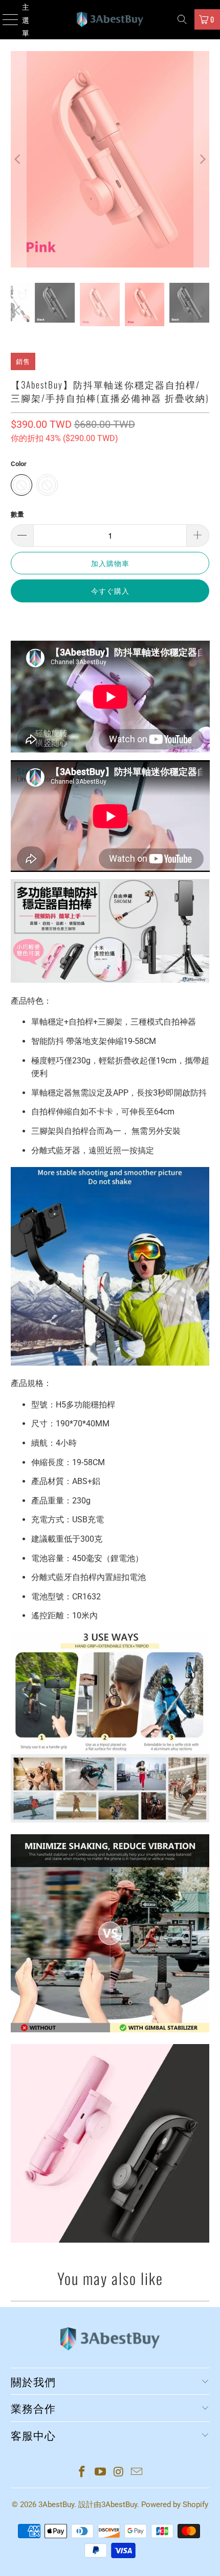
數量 (17, 514)
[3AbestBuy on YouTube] (100, 2473)
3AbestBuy (56, 2505)
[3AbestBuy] (110, 20)
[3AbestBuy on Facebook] (82, 2473)
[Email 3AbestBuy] (137, 2473)
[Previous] (18, 159)
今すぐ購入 (110, 590)
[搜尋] (182, 19)
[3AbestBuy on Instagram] (119, 2473)
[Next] (202, 159)
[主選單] (6, 20)
